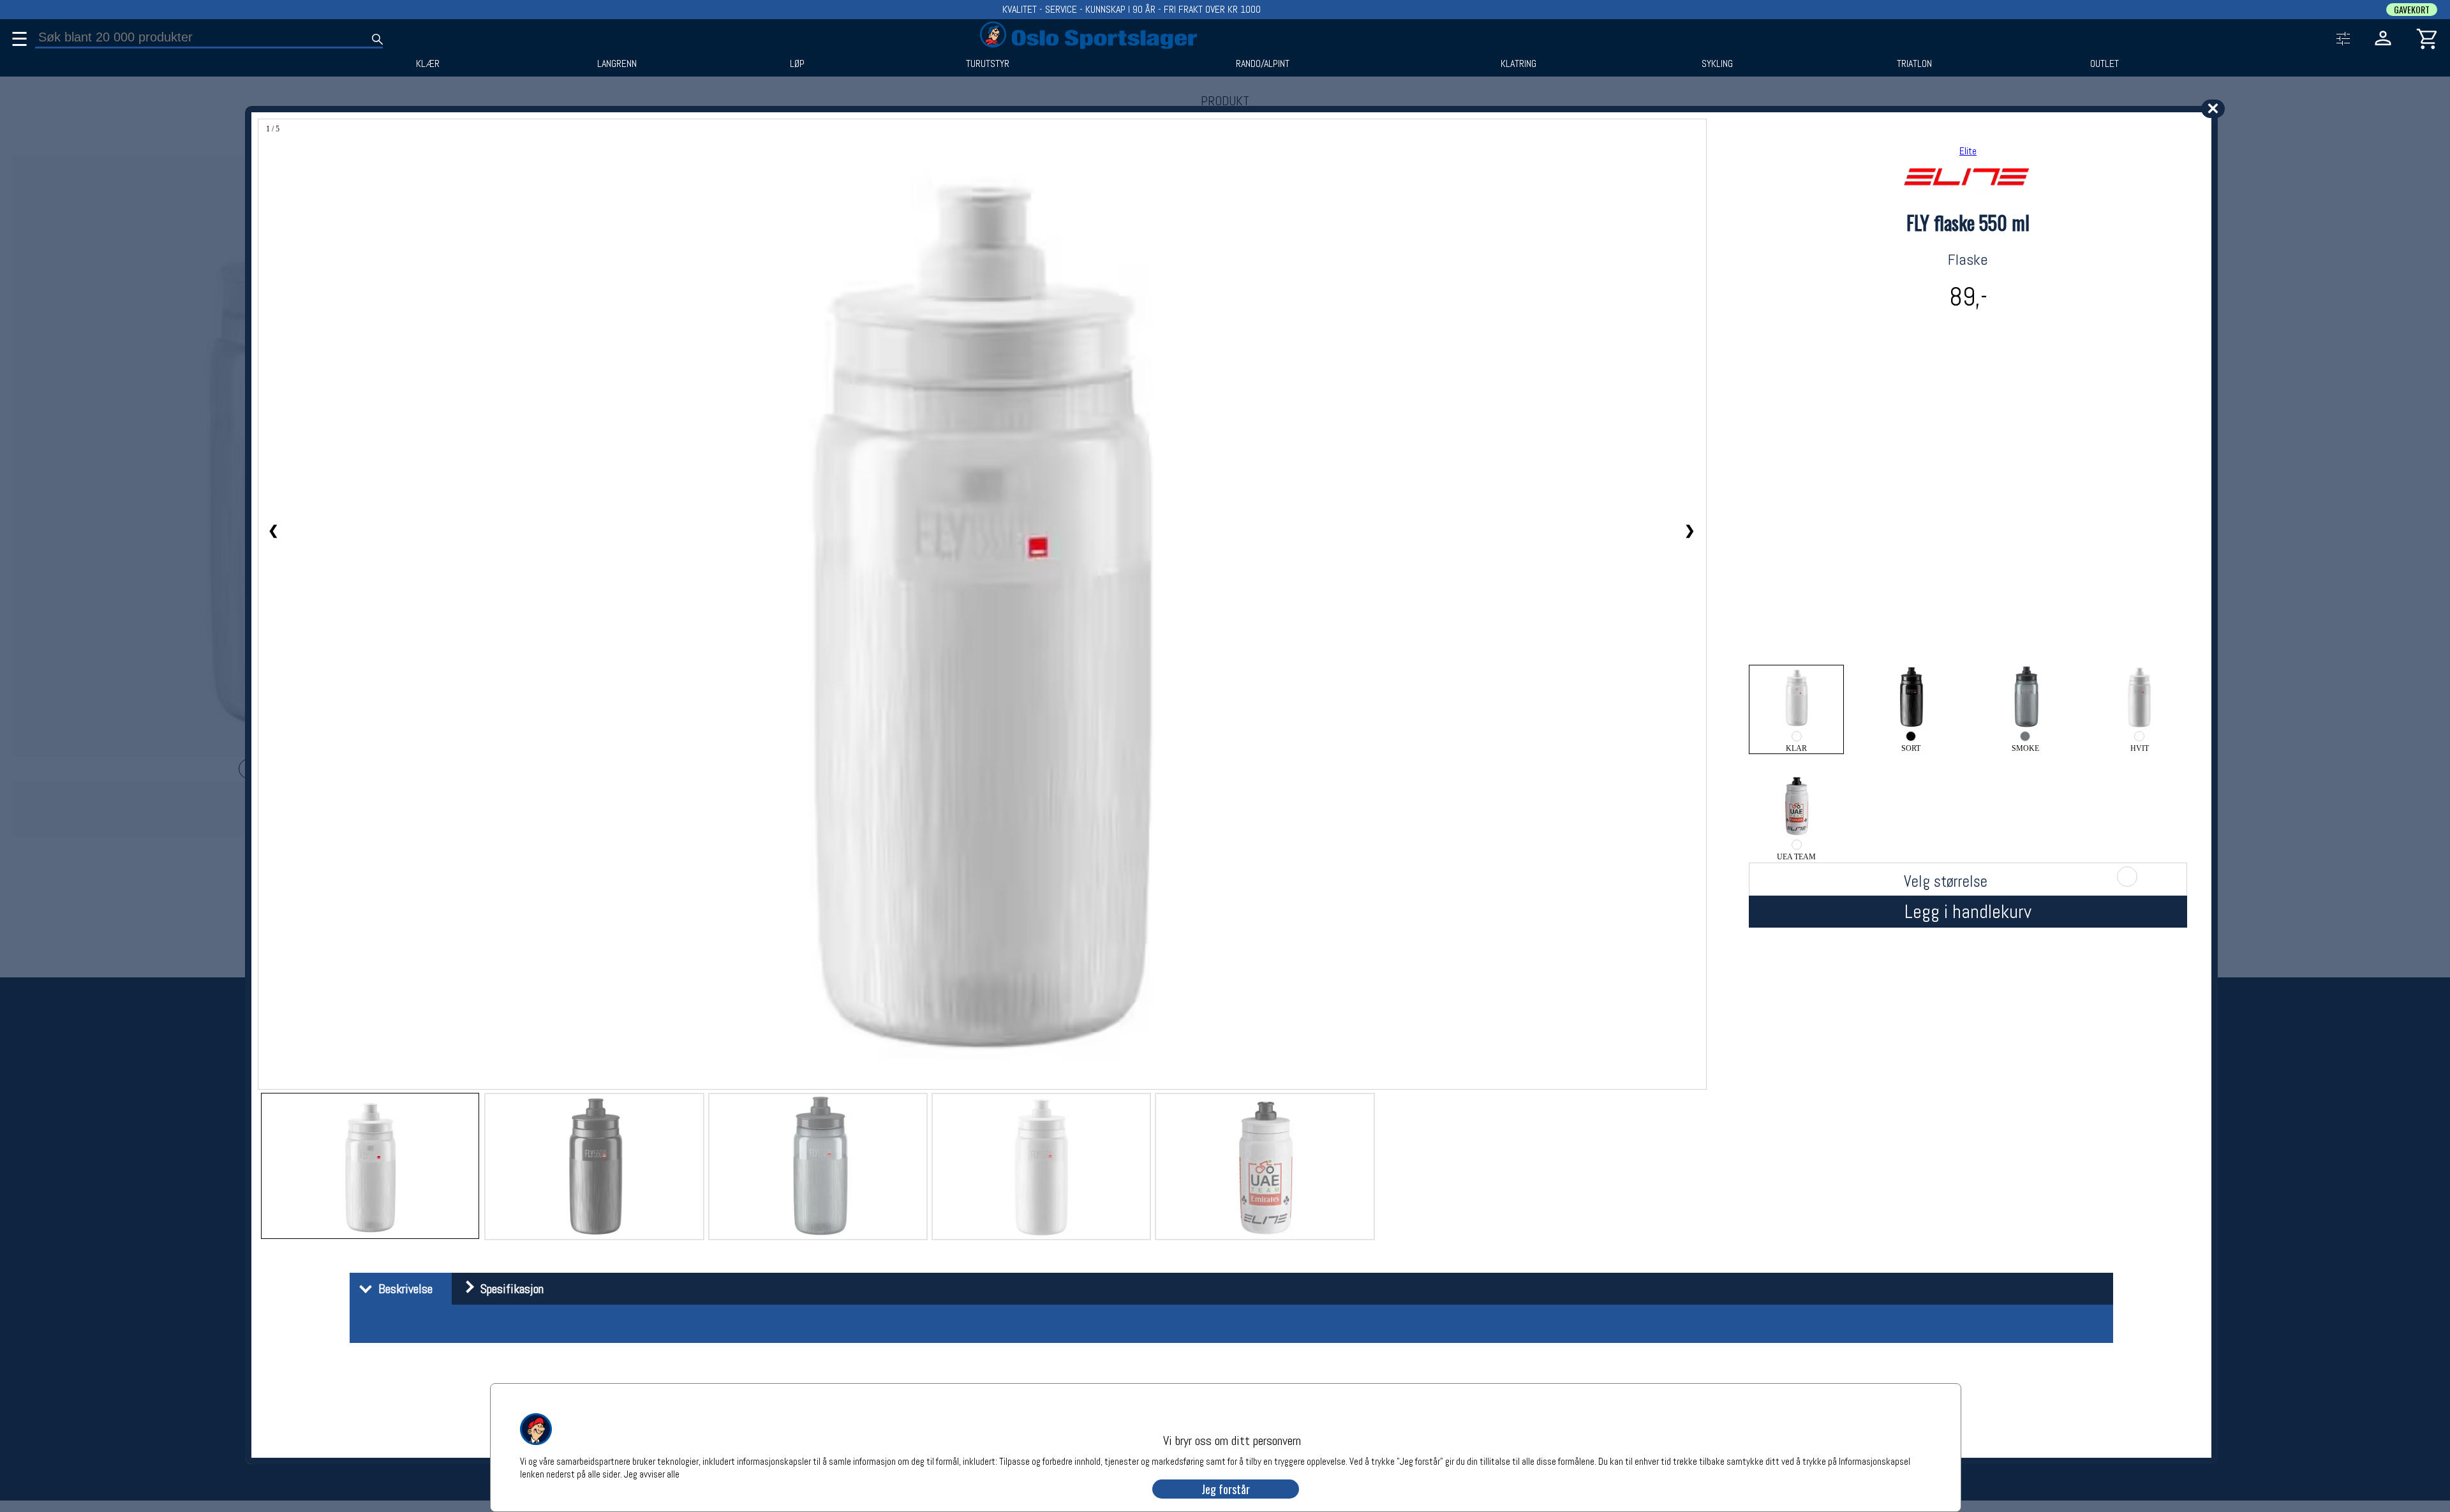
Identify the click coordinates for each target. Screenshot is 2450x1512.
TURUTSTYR (988, 64)
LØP (797, 64)
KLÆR (428, 64)
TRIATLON (1914, 64)
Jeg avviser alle (652, 1473)
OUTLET (2105, 64)
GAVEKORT (2412, 10)
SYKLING (1717, 64)
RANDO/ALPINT (1263, 64)
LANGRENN (617, 64)
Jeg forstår (1226, 1489)
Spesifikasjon (509, 1289)
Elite (1968, 151)
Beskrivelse (402, 1289)
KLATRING (1518, 64)
